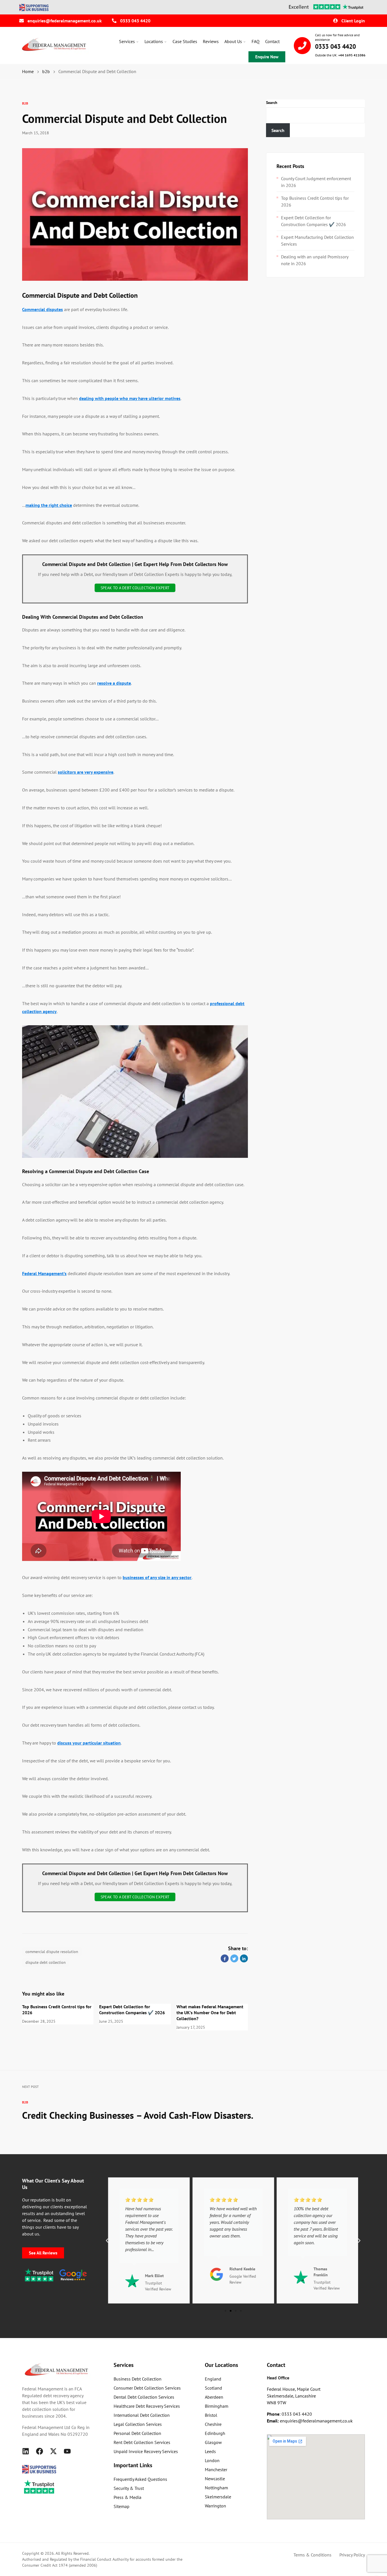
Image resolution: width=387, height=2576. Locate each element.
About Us (233, 41)
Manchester (216, 2469)
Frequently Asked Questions (140, 2479)
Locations (154, 41)
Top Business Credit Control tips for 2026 (315, 201)
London (212, 2460)
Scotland (213, 2388)
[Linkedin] (26, 2451)
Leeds (210, 2451)
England (213, 2379)
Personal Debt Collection (137, 2433)
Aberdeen (214, 2397)
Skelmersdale (218, 2497)
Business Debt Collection (138, 2379)
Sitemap (122, 2506)
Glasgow (213, 2442)
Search (272, 103)
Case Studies (185, 41)
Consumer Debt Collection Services (147, 2388)
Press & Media (127, 2497)
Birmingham (217, 2406)
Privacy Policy (352, 2555)
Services (127, 41)
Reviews (211, 41)
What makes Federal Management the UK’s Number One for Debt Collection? (210, 2013)
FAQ (256, 41)
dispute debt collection (46, 1962)
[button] (107, 2241)
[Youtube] (67, 2451)
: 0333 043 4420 (289, 2414)
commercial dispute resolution (52, 1952)
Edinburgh (215, 2433)
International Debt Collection (142, 2415)
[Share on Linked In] (244, 1958)
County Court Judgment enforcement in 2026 (316, 182)
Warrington (215, 2506)
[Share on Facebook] (225, 1958)
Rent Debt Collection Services (142, 2442)
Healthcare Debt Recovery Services (147, 2406)
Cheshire (213, 2424)
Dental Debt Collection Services (144, 2397)
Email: (273, 2421)
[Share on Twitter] (234, 1958)
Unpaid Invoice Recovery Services (146, 2451)
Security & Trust (129, 2488)
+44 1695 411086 (352, 55)
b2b (25, 103)
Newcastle (215, 2479)
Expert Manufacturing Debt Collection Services (317, 241)
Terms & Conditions (312, 2555)
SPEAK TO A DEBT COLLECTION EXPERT (135, 588)
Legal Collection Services (138, 2424)
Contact (272, 41)
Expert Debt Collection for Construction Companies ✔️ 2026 (132, 2010)
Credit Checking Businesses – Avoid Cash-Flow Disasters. (138, 2115)
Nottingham (216, 2488)
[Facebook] (40, 2451)
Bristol (211, 2415)
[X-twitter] (53, 2451)
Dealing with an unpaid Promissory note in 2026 (315, 260)
